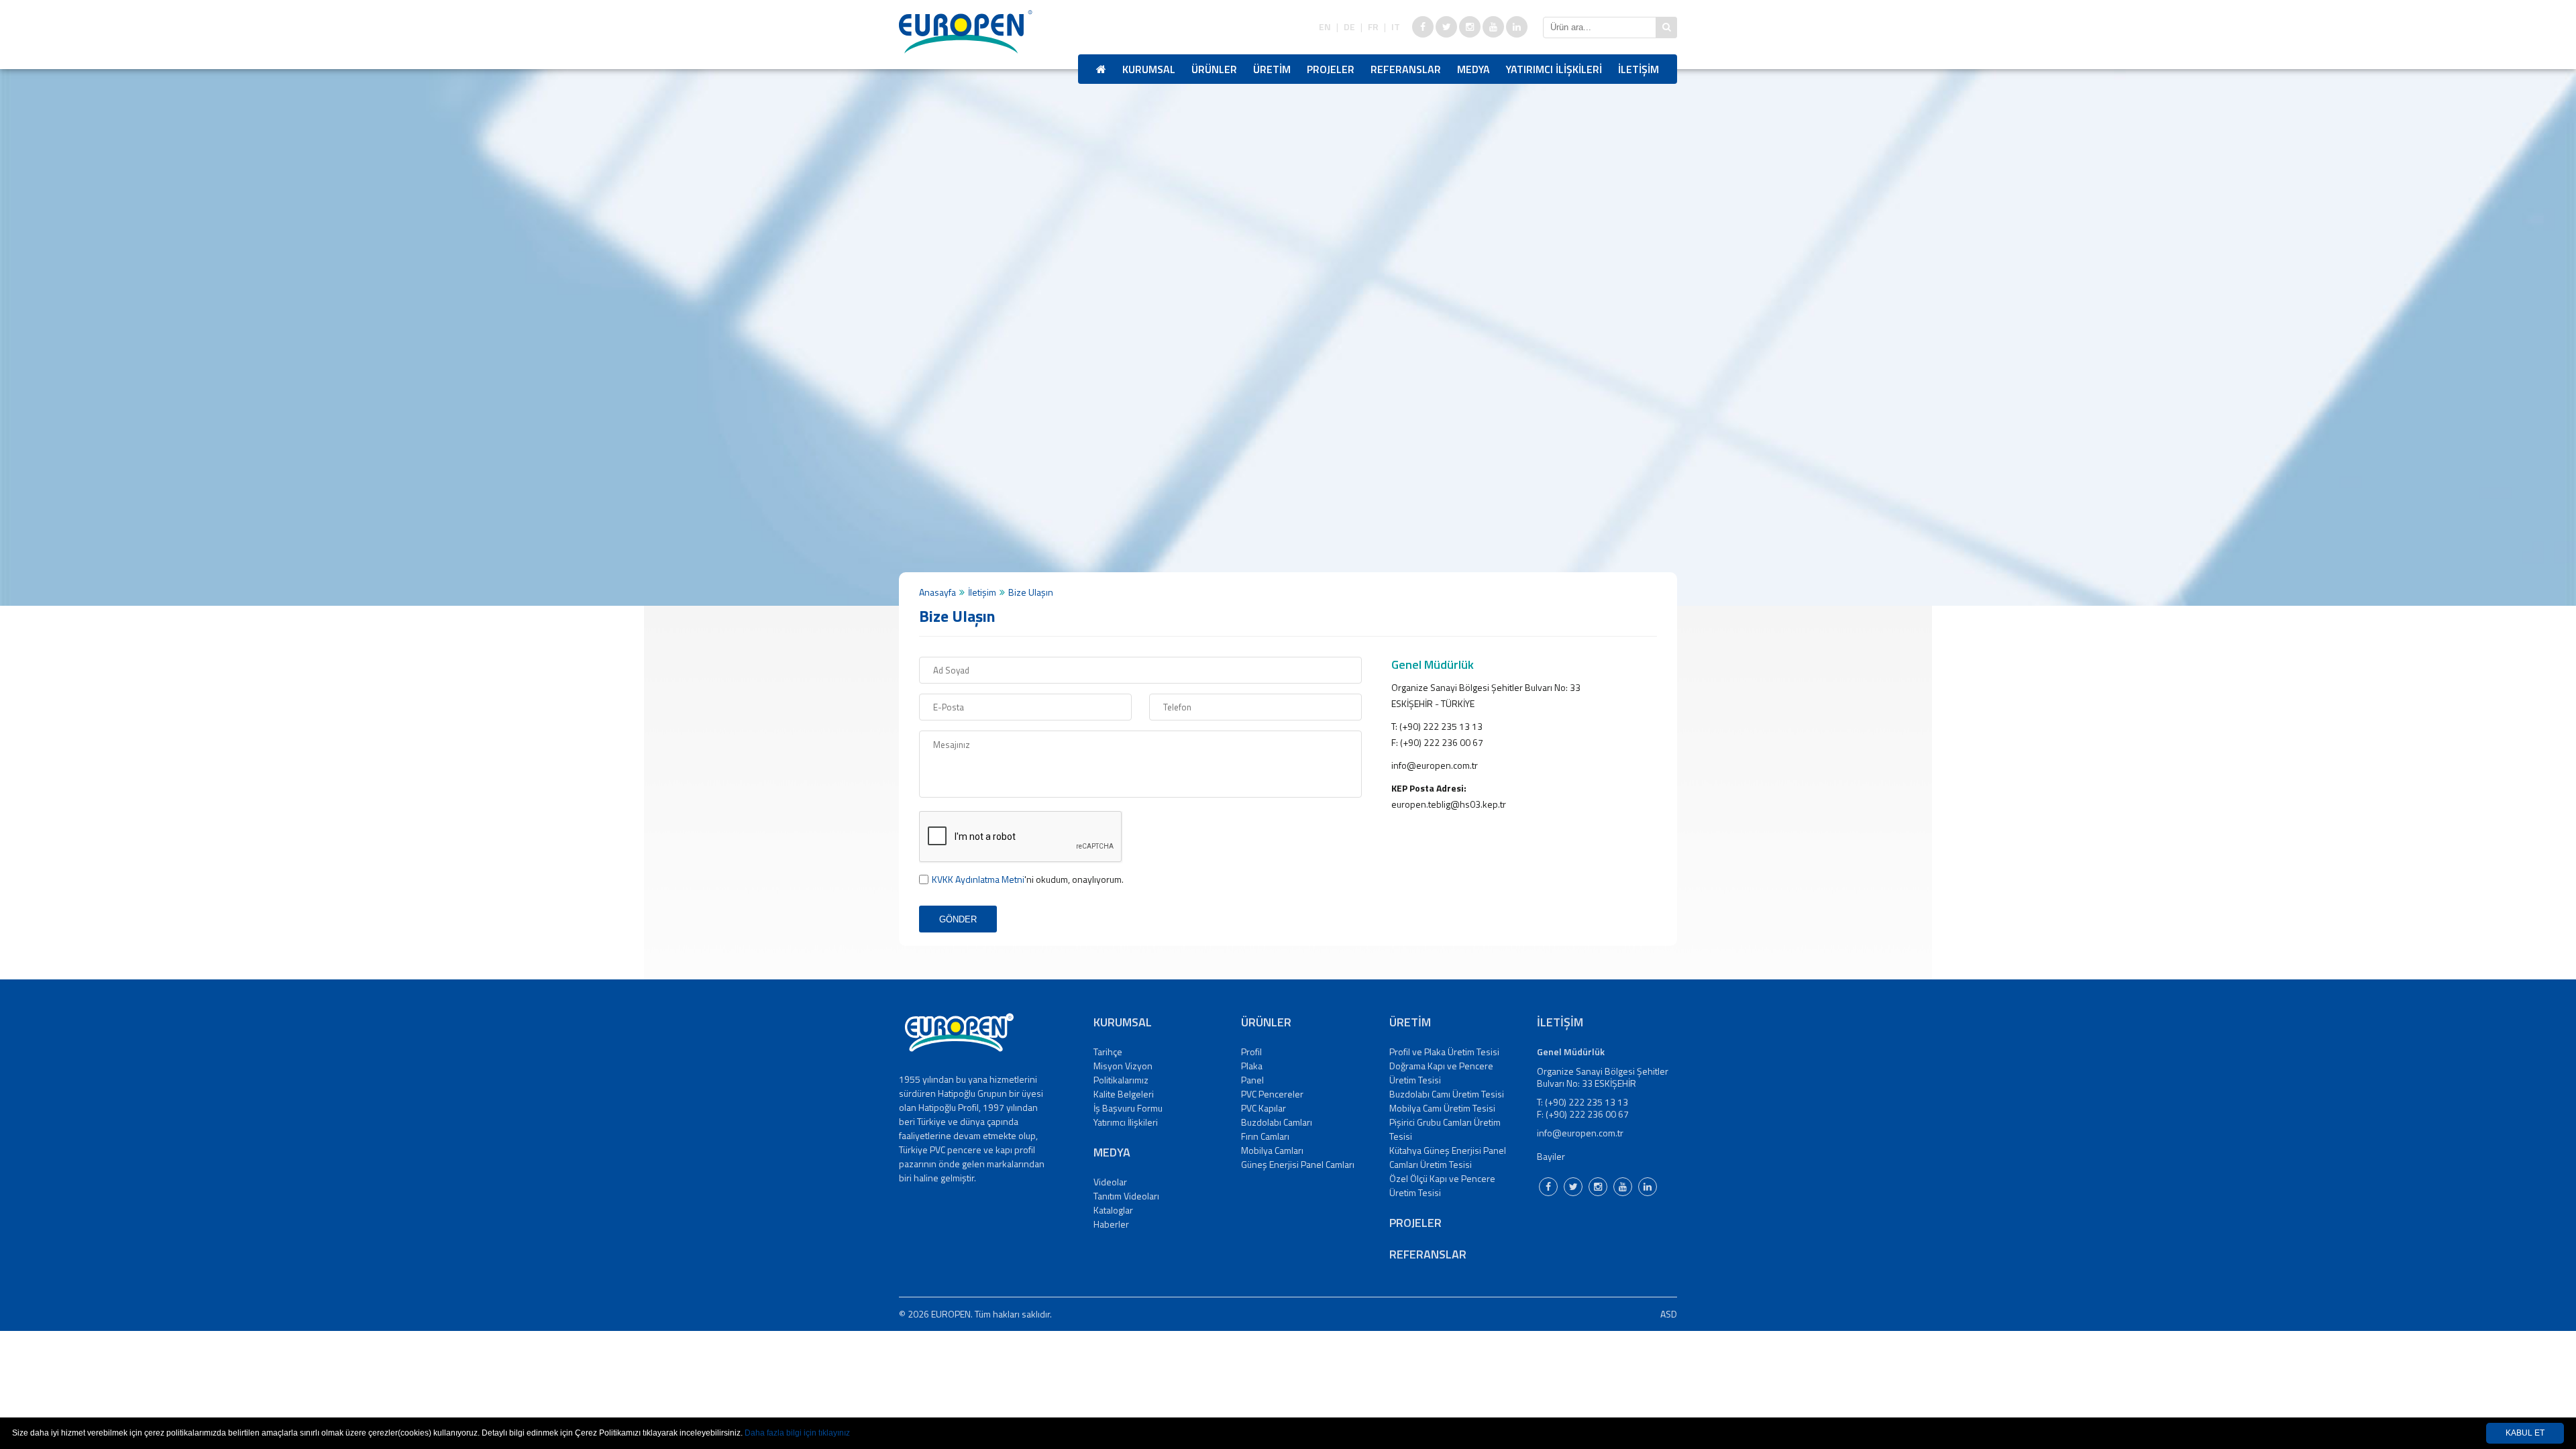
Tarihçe (1108, 1052)
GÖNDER (958, 919)
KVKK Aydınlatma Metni (978, 879)
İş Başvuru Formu (1128, 1108)
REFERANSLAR (1406, 69)
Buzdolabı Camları (1277, 1122)
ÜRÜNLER (1214, 69)
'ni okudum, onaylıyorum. (1028, 879)
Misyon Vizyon (1123, 1066)
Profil (1251, 1052)
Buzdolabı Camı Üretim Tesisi (1447, 1094)
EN (1325, 27)
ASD (1669, 1314)
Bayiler (1551, 1156)
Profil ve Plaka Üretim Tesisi (1444, 1052)
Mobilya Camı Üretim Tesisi (1442, 1108)
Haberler (1111, 1224)
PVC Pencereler (1272, 1094)
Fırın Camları (1265, 1136)
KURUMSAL (1149, 69)
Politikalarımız (1121, 1080)
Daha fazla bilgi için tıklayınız (797, 1433)
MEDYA (1473, 69)
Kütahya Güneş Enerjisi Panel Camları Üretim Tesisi (1448, 1157)
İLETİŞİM (1639, 69)
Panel (1252, 1080)
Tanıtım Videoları (1126, 1196)
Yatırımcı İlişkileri (1126, 1122)
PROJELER (1331, 69)
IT (1396, 27)
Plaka (1252, 1066)
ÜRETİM (1272, 69)
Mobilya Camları (1272, 1150)
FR (1373, 27)
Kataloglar (1113, 1210)
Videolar (1110, 1182)
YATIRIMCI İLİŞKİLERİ (1554, 69)
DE (1349, 27)
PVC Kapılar (1264, 1108)
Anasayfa (937, 592)
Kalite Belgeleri (1124, 1094)
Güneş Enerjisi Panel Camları (1298, 1164)
